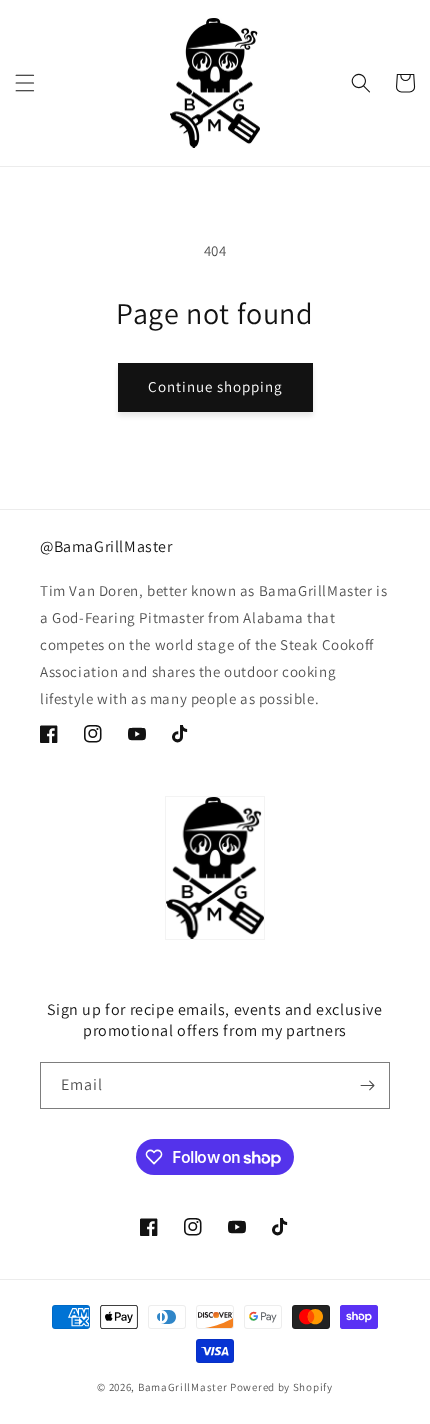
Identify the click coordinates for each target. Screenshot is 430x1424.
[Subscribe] (367, 1085)
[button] (25, 83)
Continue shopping (215, 386)
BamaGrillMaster (183, 1387)
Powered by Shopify (281, 1387)
